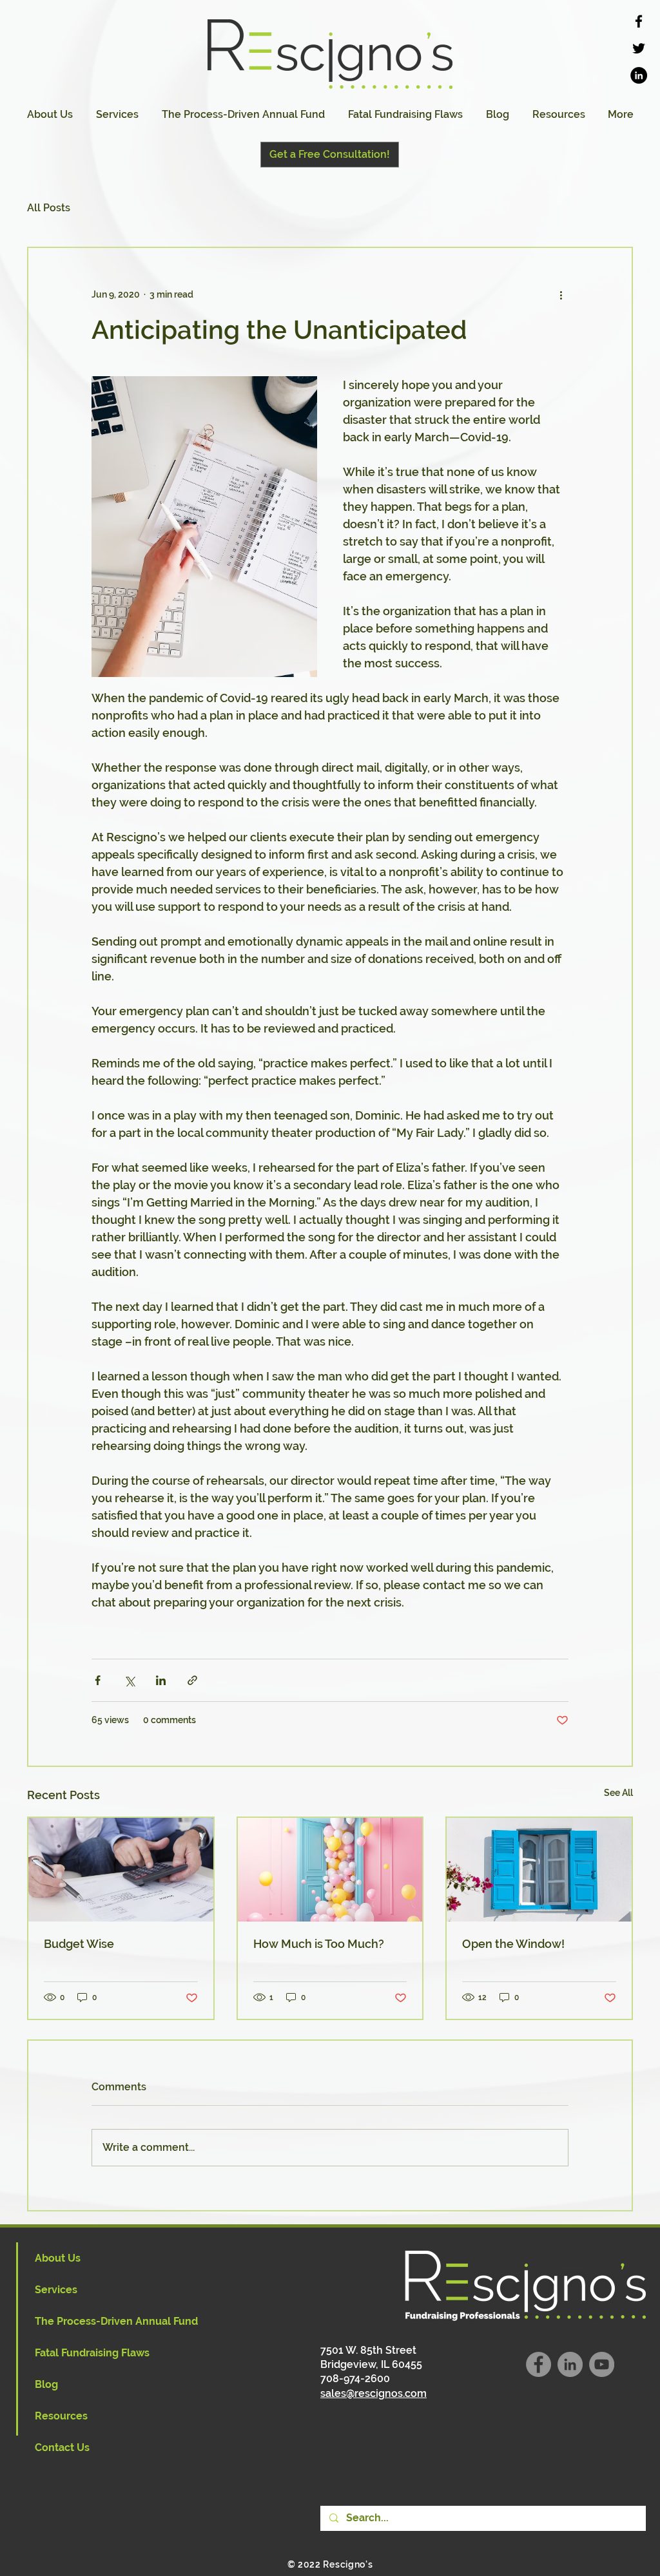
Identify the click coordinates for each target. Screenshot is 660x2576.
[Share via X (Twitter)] (129, 1680)
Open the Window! (513, 1944)
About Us (58, 2258)
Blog (46, 2384)
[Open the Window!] (539, 1870)
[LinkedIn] (639, 75)
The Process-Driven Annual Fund (116, 2321)
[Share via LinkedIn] (161, 1680)
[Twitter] (639, 48)
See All (618, 1793)
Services (56, 2290)
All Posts (49, 208)
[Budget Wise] (121, 1870)
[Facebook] (639, 21)
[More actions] (561, 294)
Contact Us (62, 2447)
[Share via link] (192, 1680)
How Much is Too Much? (319, 1944)
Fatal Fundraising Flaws (92, 2353)
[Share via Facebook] (98, 1680)
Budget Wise (79, 1944)
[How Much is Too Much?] (330, 1870)
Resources (61, 2416)
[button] (117, 115)
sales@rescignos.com (374, 2393)
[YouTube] (602, 2364)
